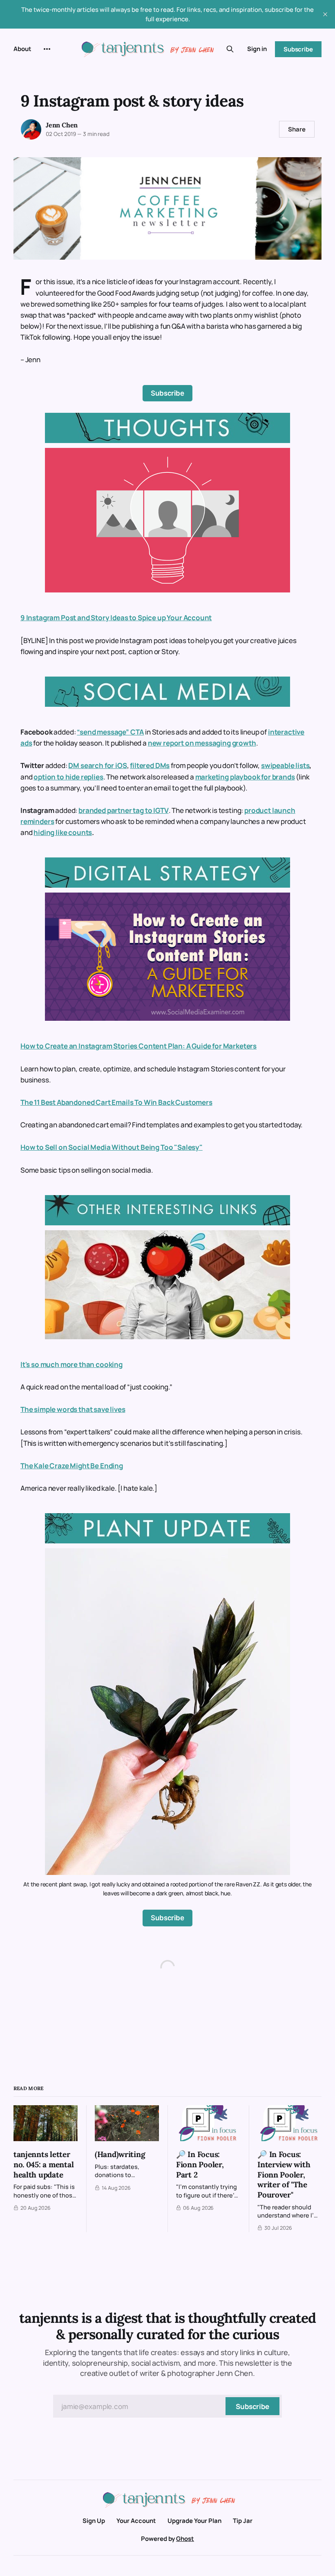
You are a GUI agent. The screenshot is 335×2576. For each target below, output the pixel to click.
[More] (47, 49)
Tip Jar (243, 2521)
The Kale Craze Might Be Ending (72, 1466)
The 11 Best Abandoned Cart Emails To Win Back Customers (116, 1102)
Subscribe (298, 49)
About (22, 49)
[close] (325, 14)
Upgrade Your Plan (194, 2521)
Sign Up (94, 2521)
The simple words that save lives (73, 1409)
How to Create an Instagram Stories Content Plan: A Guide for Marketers (138, 1046)
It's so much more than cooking (71, 1364)
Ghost (185, 2539)
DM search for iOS (97, 765)
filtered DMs (150, 765)
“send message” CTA (110, 732)
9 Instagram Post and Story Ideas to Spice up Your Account (116, 618)
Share (297, 129)
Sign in (257, 49)
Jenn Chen (62, 125)
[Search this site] (230, 49)
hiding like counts (63, 832)
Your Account (136, 2521)
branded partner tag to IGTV (123, 810)
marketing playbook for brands (245, 777)
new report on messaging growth (202, 743)
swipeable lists (285, 765)
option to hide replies (68, 777)
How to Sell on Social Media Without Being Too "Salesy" (112, 1147)
